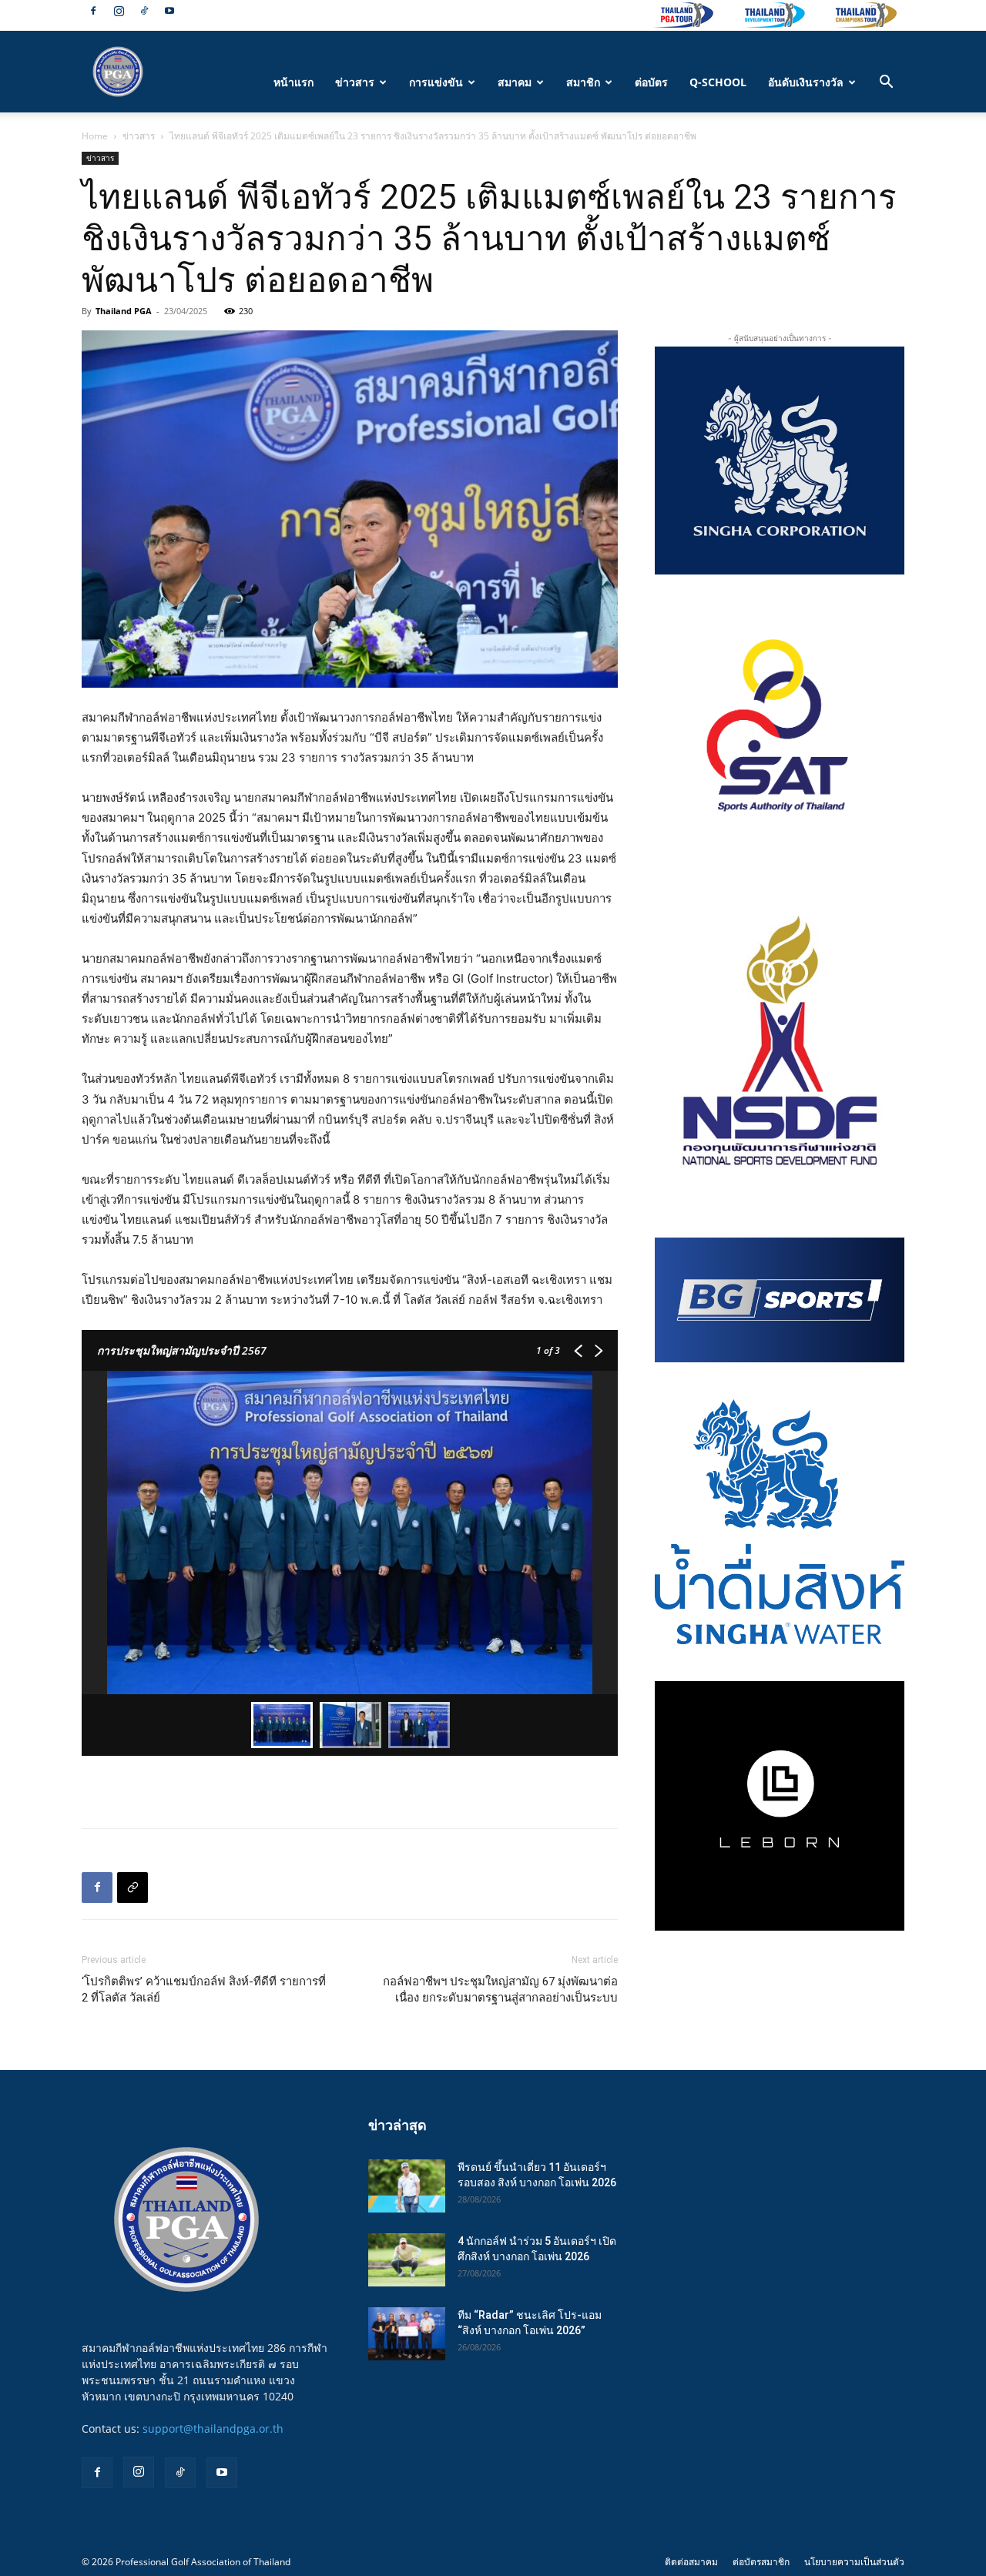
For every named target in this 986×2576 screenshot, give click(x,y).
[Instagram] (119, 11)
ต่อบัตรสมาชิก (761, 2562)
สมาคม (515, 82)
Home (95, 136)
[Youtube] (169, 11)
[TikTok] (144, 11)
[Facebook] (93, 11)
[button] (886, 84)
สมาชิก (583, 82)
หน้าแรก (293, 82)
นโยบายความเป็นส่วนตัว (854, 2562)
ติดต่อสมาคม (691, 2562)
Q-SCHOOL (718, 82)
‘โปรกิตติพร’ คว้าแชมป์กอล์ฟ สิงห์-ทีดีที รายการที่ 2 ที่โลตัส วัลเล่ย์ (204, 1990)
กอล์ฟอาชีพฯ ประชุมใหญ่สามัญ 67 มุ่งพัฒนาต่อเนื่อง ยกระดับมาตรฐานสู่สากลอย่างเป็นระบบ (500, 1990)
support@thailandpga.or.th (213, 2429)
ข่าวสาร (355, 82)
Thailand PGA (124, 311)
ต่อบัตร (651, 82)
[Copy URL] (132, 1888)
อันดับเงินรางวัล (806, 82)
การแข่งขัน (436, 82)
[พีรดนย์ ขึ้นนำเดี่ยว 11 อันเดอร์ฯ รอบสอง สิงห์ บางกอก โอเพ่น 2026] (407, 2186)
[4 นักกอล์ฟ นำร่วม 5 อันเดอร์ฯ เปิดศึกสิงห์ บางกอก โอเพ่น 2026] (407, 2260)
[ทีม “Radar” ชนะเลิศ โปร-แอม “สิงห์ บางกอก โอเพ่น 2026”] (407, 2334)
